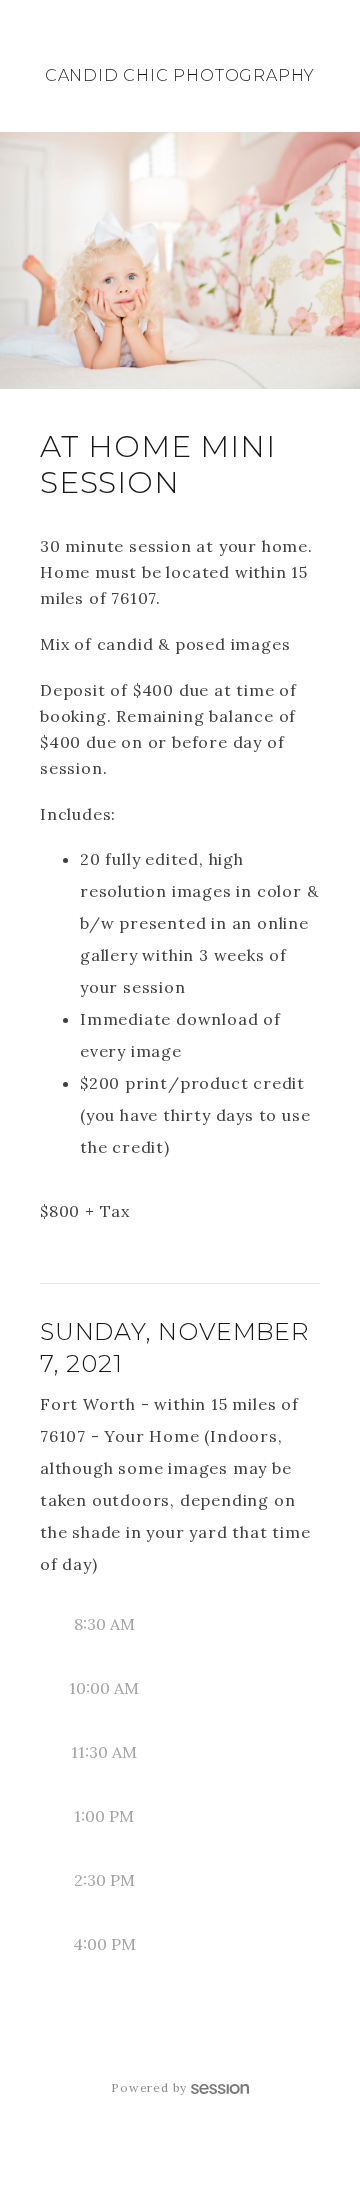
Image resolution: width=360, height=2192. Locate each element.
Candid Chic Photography (180, 75)
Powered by (149, 2087)
